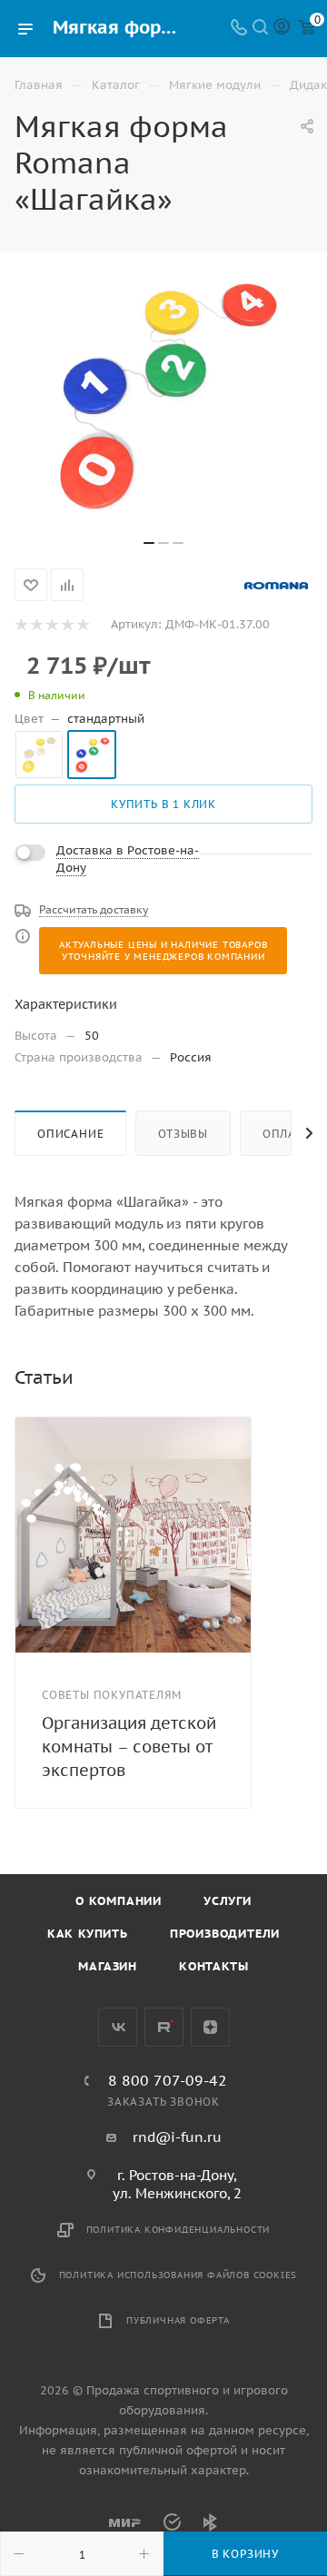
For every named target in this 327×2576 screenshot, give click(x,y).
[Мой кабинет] (282, 29)
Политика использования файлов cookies (178, 2275)
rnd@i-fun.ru (177, 2137)
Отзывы (183, 1134)
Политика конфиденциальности (178, 2230)
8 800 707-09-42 (168, 2080)
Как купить (88, 1934)
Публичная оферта (178, 2320)
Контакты (213, 1966)
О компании (119, 1901)
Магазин (108, 1966)
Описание (70, 1134)
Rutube (164, 2027)
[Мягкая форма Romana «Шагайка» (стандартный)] (163, 392)
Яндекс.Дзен (210, 2027)
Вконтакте (118, 2027)
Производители (225, 1934)
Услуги (228, 1901)
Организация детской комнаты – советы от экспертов (129, 1747)
